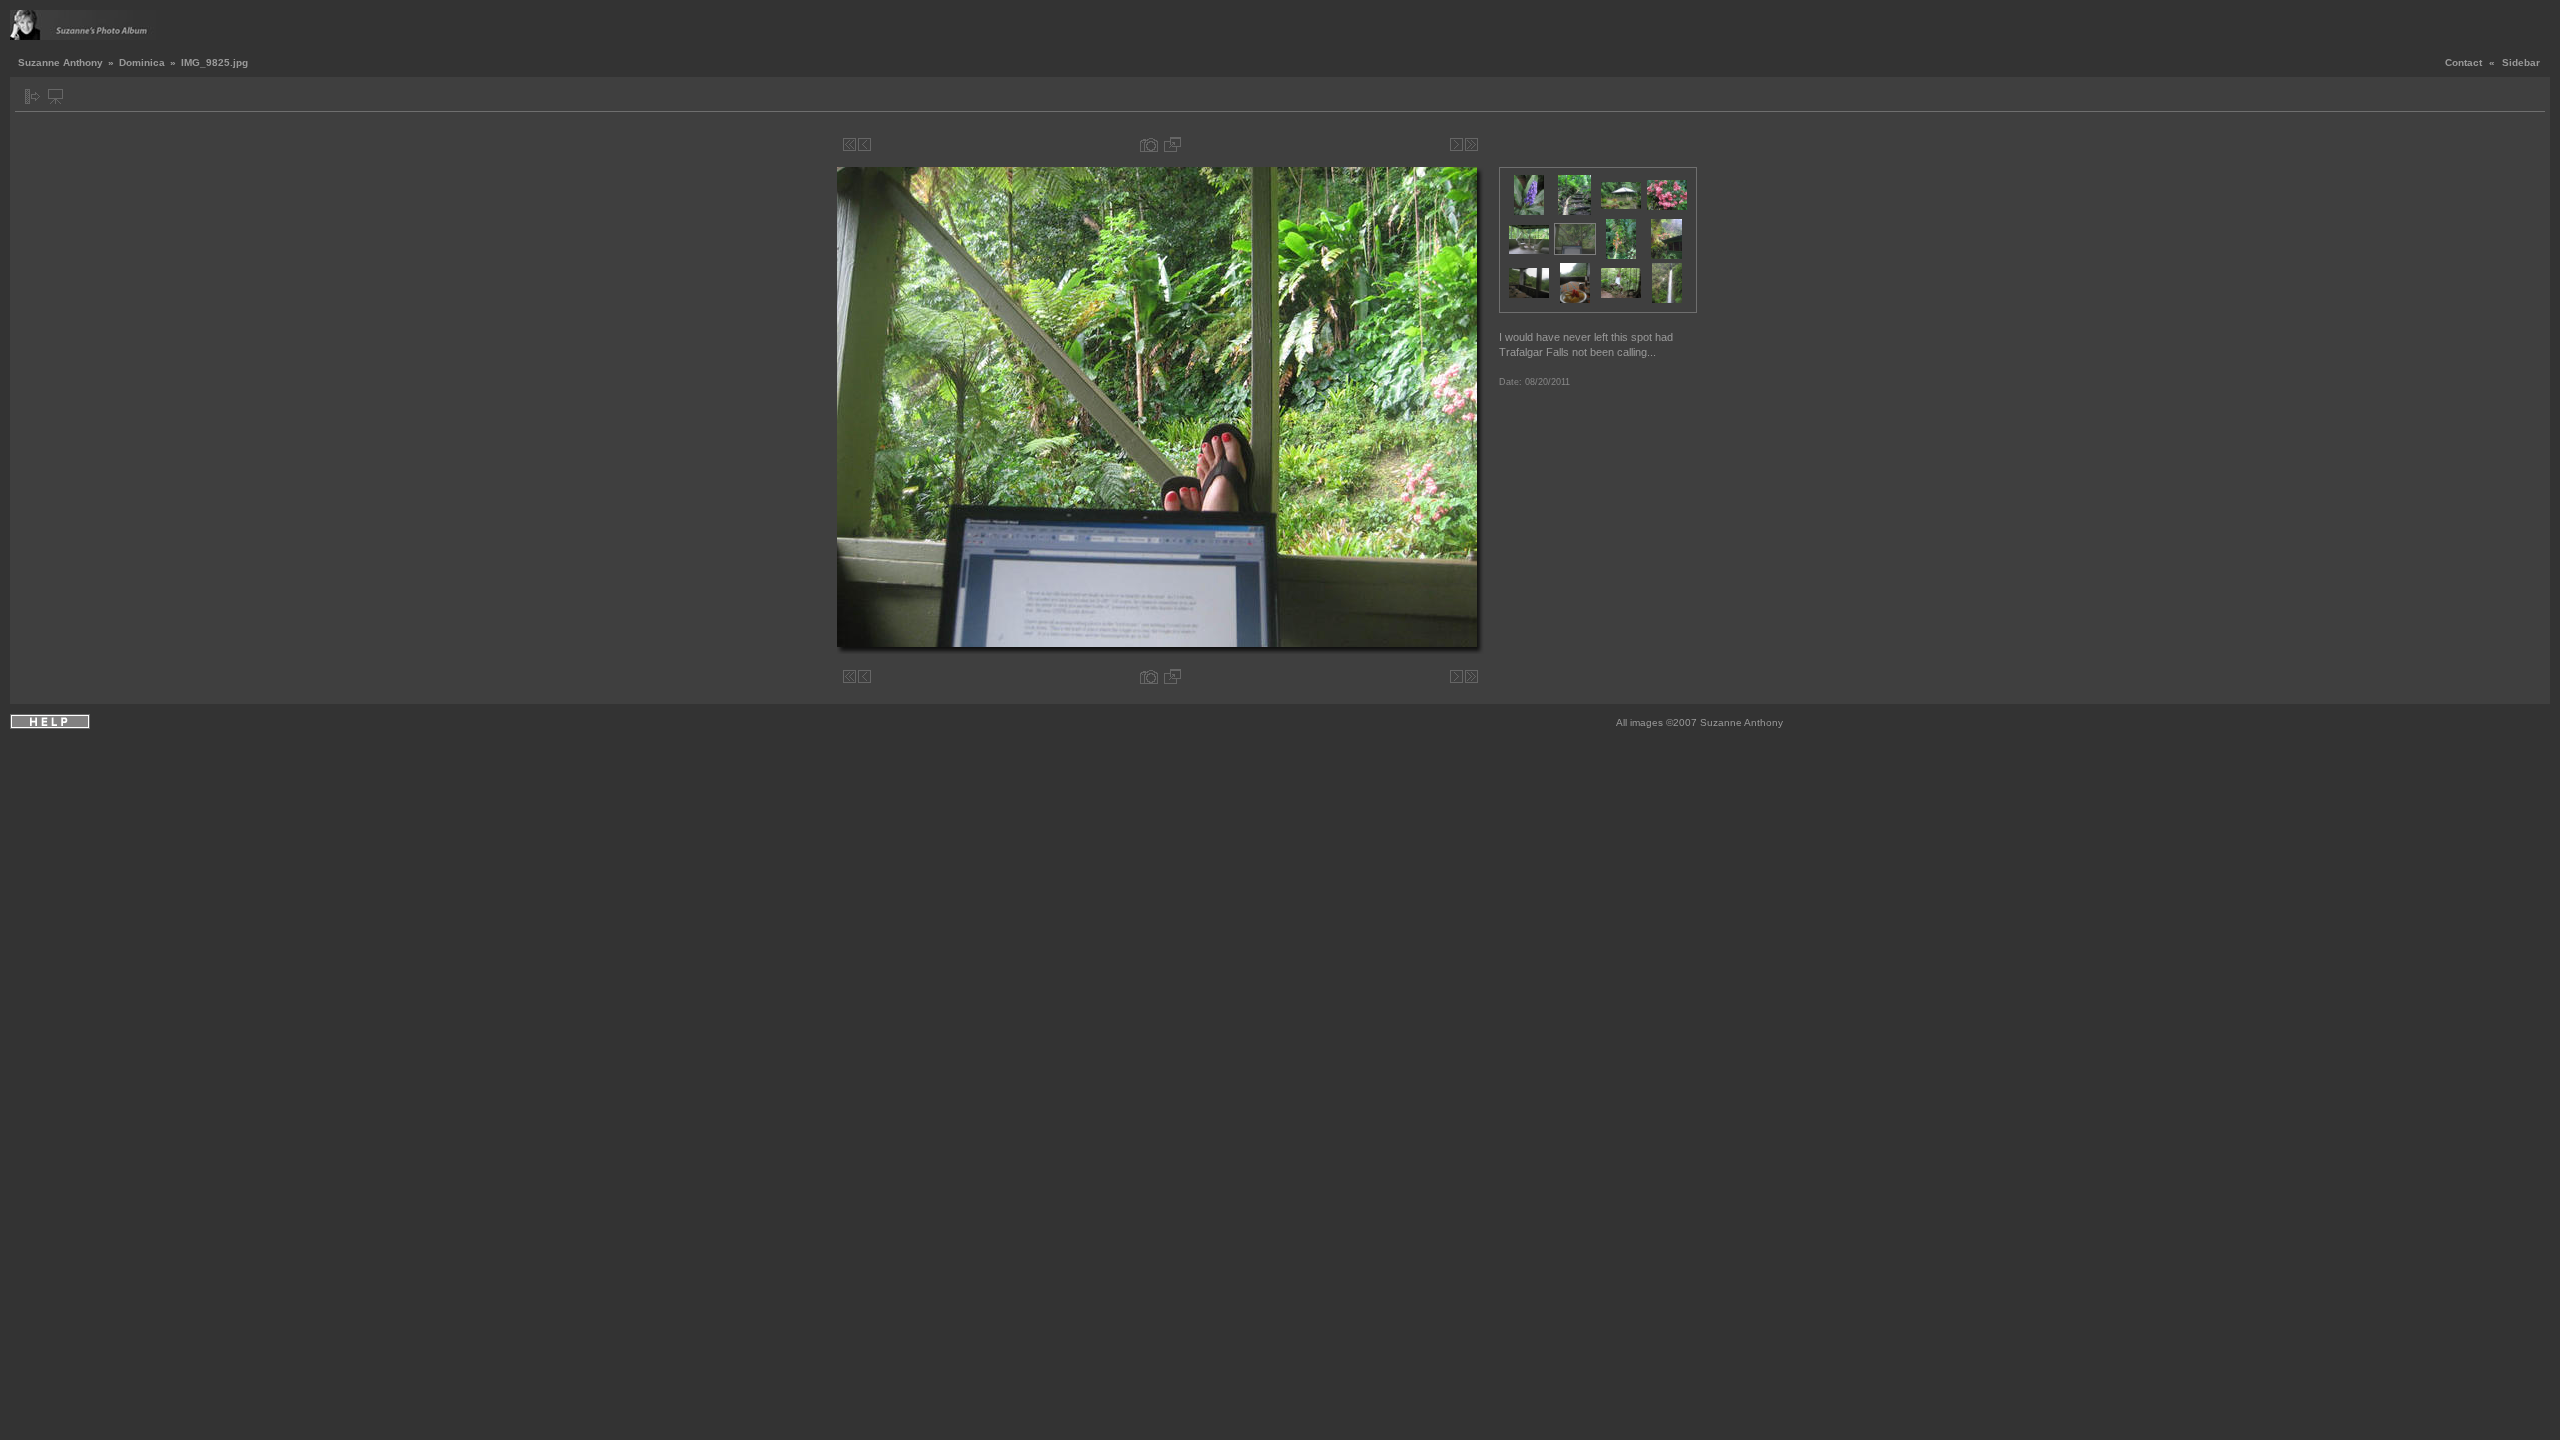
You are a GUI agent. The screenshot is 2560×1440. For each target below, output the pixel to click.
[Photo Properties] (1149, 144)
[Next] (1456, 144)
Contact (2463, 62)
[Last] (1471, 144)
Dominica (142, 62)
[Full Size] (1172, 144)
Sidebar (2521, 62)
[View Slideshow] (55, 96)
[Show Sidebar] (32, 96)
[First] (849, 144)
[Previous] (864, 144)
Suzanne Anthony (60, 62)
